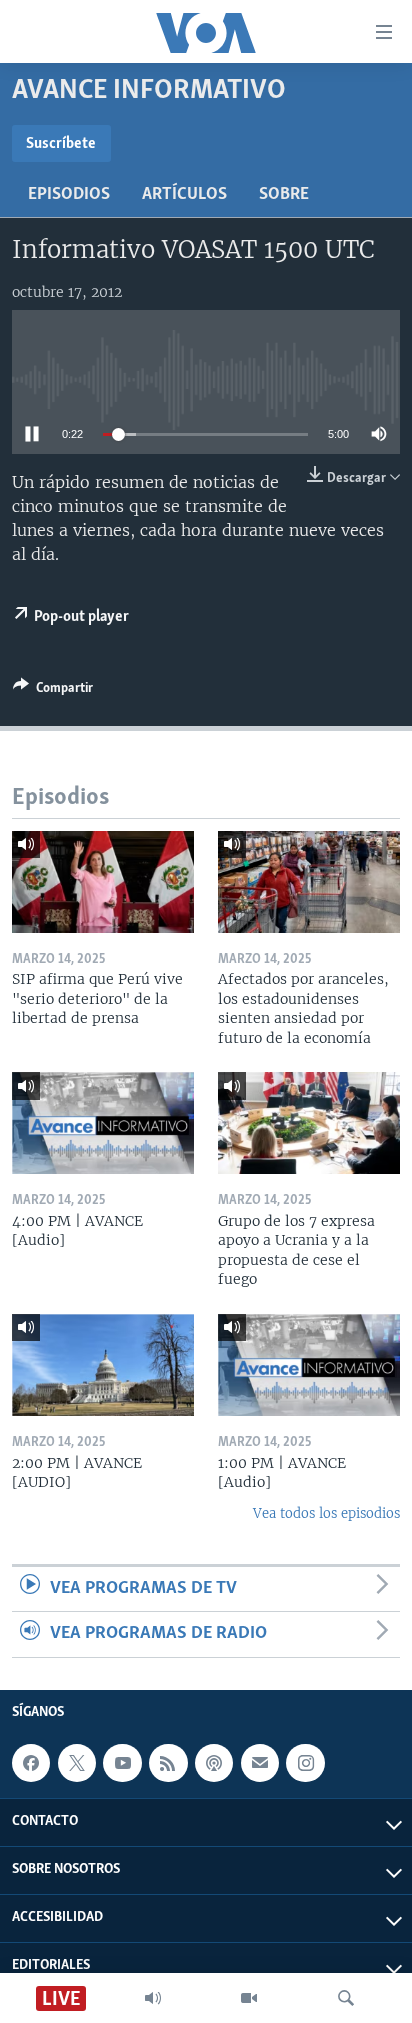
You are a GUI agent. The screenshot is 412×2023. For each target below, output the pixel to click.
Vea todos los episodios (326, 1513)
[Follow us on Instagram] (305, 1763)
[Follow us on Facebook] (31, 1763)
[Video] (249, 1998)
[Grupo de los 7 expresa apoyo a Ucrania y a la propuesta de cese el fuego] (309, 1123)
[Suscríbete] (260, 1763)
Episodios (69, 195)
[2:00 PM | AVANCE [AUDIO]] (103, 1365)
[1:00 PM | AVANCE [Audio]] (309, 1365)
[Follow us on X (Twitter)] (77, 1763)
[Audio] (153, 1998)
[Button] (53, 691)
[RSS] (168, 1763)
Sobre (284, 195)
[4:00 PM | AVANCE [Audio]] (103, 1123)
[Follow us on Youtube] (122, 1763)
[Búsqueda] (346, 1998)
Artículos (184, 195)
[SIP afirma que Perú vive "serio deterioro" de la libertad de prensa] (103, 882)
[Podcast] (214, 1763)
